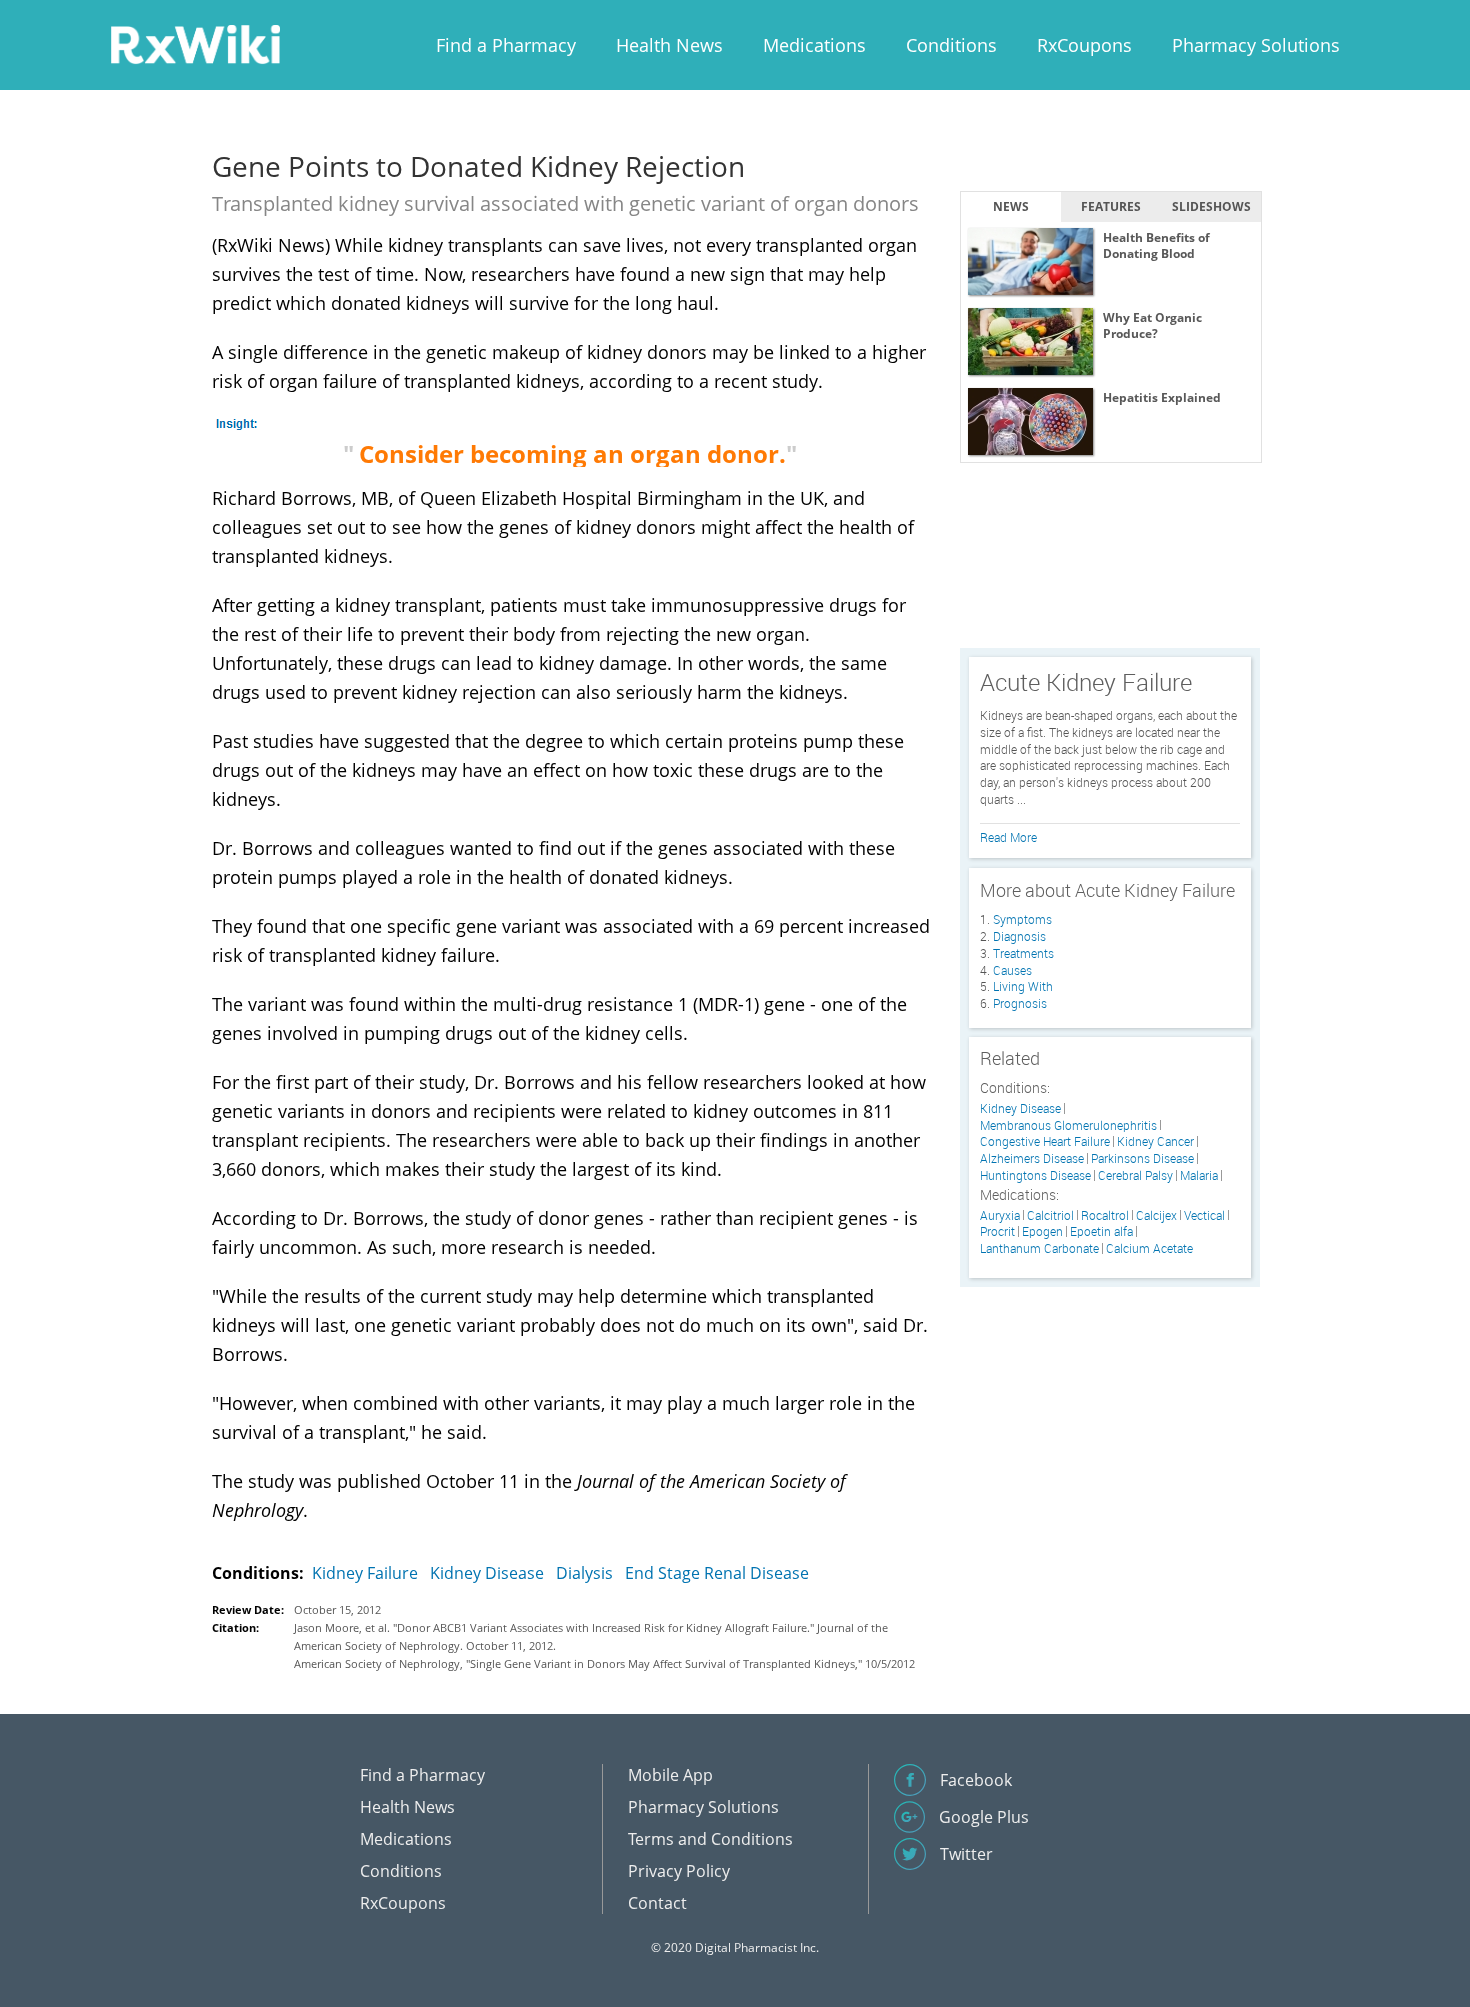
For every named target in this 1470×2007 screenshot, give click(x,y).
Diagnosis (1019, 936)
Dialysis (584, 1573)
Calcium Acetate (1149, 1248)
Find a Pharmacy (506, 45)
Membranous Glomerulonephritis (1068, 1125)
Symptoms (1022, 919)
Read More (1008, 837)
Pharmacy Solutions (1256, 45)
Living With (1023, 986)
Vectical (1204, 1215)
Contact (657, 1903)
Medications (814, 45)
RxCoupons (1084, 45)
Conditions (951, 45)
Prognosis (1020, 1003)
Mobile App (670, 1775)
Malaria (1199, 1175)
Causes (1012, 970)
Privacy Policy (679, 1871)
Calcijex (1156, 1215)
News (1011, 206)
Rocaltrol (1105, 1215)
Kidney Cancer (1155, 1141)
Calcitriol (1050, 1215)
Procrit (997, 1231)
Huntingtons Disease (1035, 1175)
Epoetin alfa (1101, 1231)
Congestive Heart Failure (1045, 1141)
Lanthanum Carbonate (1039, 1248)
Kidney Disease (487, 1573)
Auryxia (1000, 1215)
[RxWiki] (195, 43)
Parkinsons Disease (1142, 1158)
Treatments (1023, 953)
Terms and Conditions (710, 1839)
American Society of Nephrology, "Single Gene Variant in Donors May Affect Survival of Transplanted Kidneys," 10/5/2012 (604, 1663)
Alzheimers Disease (1032, 1158)
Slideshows (1211, 206)
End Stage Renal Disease (717, 1573)
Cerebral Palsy (1135, 1175)
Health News (669, 45)
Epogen (1042, 1231)
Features (1111, 206)
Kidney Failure (365, 1573)
